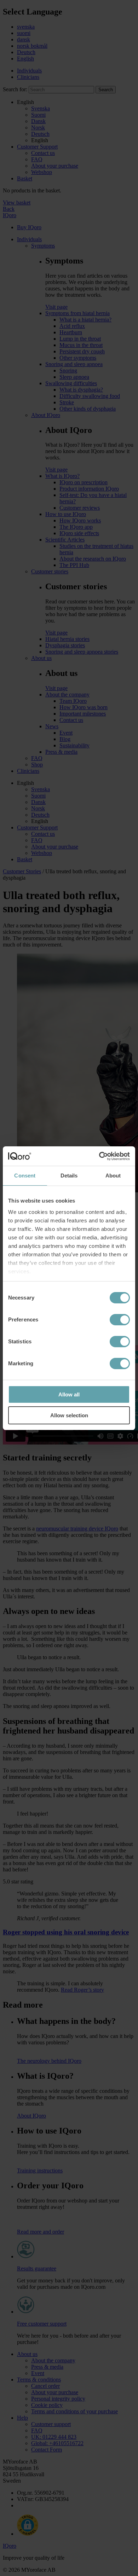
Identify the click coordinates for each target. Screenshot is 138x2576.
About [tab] (113, 1176)
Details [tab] (69, 1176)
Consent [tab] (25, 1176)
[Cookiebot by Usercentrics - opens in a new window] (99, 1156)
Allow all (69, 1394)
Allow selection (69, 1415)
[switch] (120, 1320)
